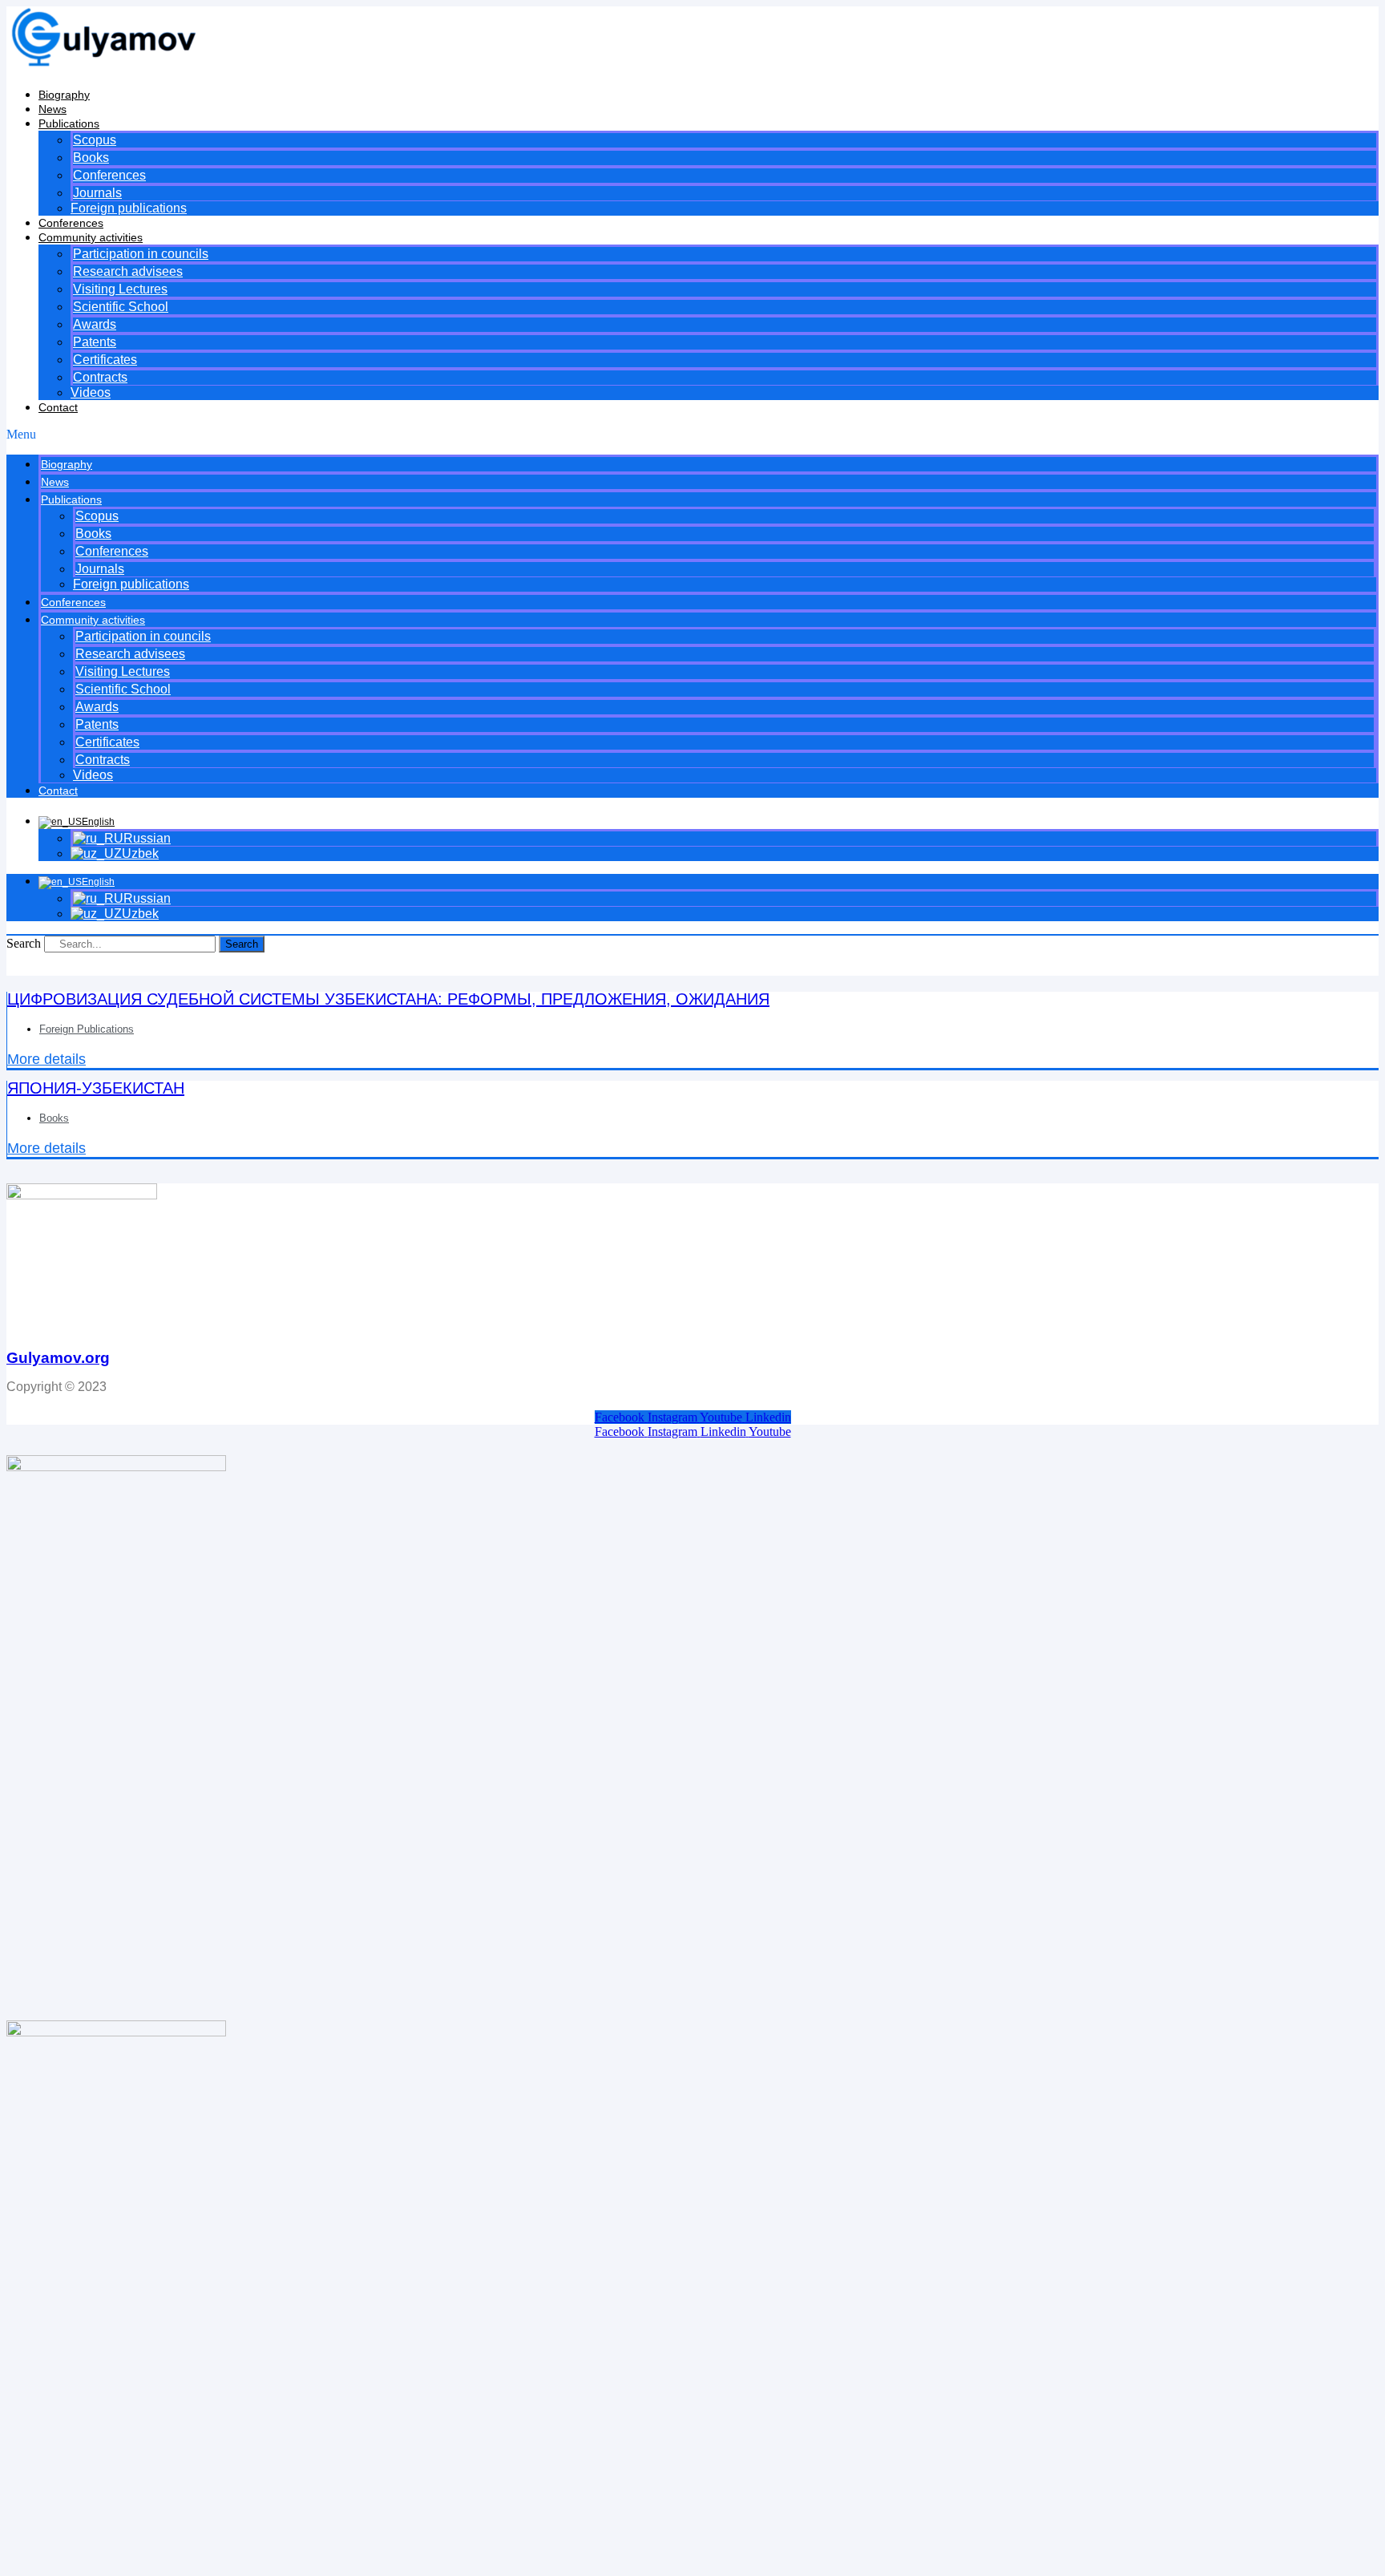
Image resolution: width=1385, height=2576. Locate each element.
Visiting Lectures (120, 289)
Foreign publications (129, 208)
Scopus (95, 140)
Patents (95, 342)
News (52, 109)
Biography (64, 95)
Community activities (91, 237)
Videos (91, 392)
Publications (69, 123)
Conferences (109, 175)
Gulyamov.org (58, 1358)
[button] (692, 435)
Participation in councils (141, 254)
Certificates (105, 360)
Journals (97, 193)
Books (91, 158)
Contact (58, 407)
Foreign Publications (87, 1029)
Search (24, 943)
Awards (95, 324)
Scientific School (121, 307)
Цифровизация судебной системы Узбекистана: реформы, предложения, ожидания (388, 999)
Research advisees (128, 271)
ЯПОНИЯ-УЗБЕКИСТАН (96, 1088)
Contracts (100, 377)
